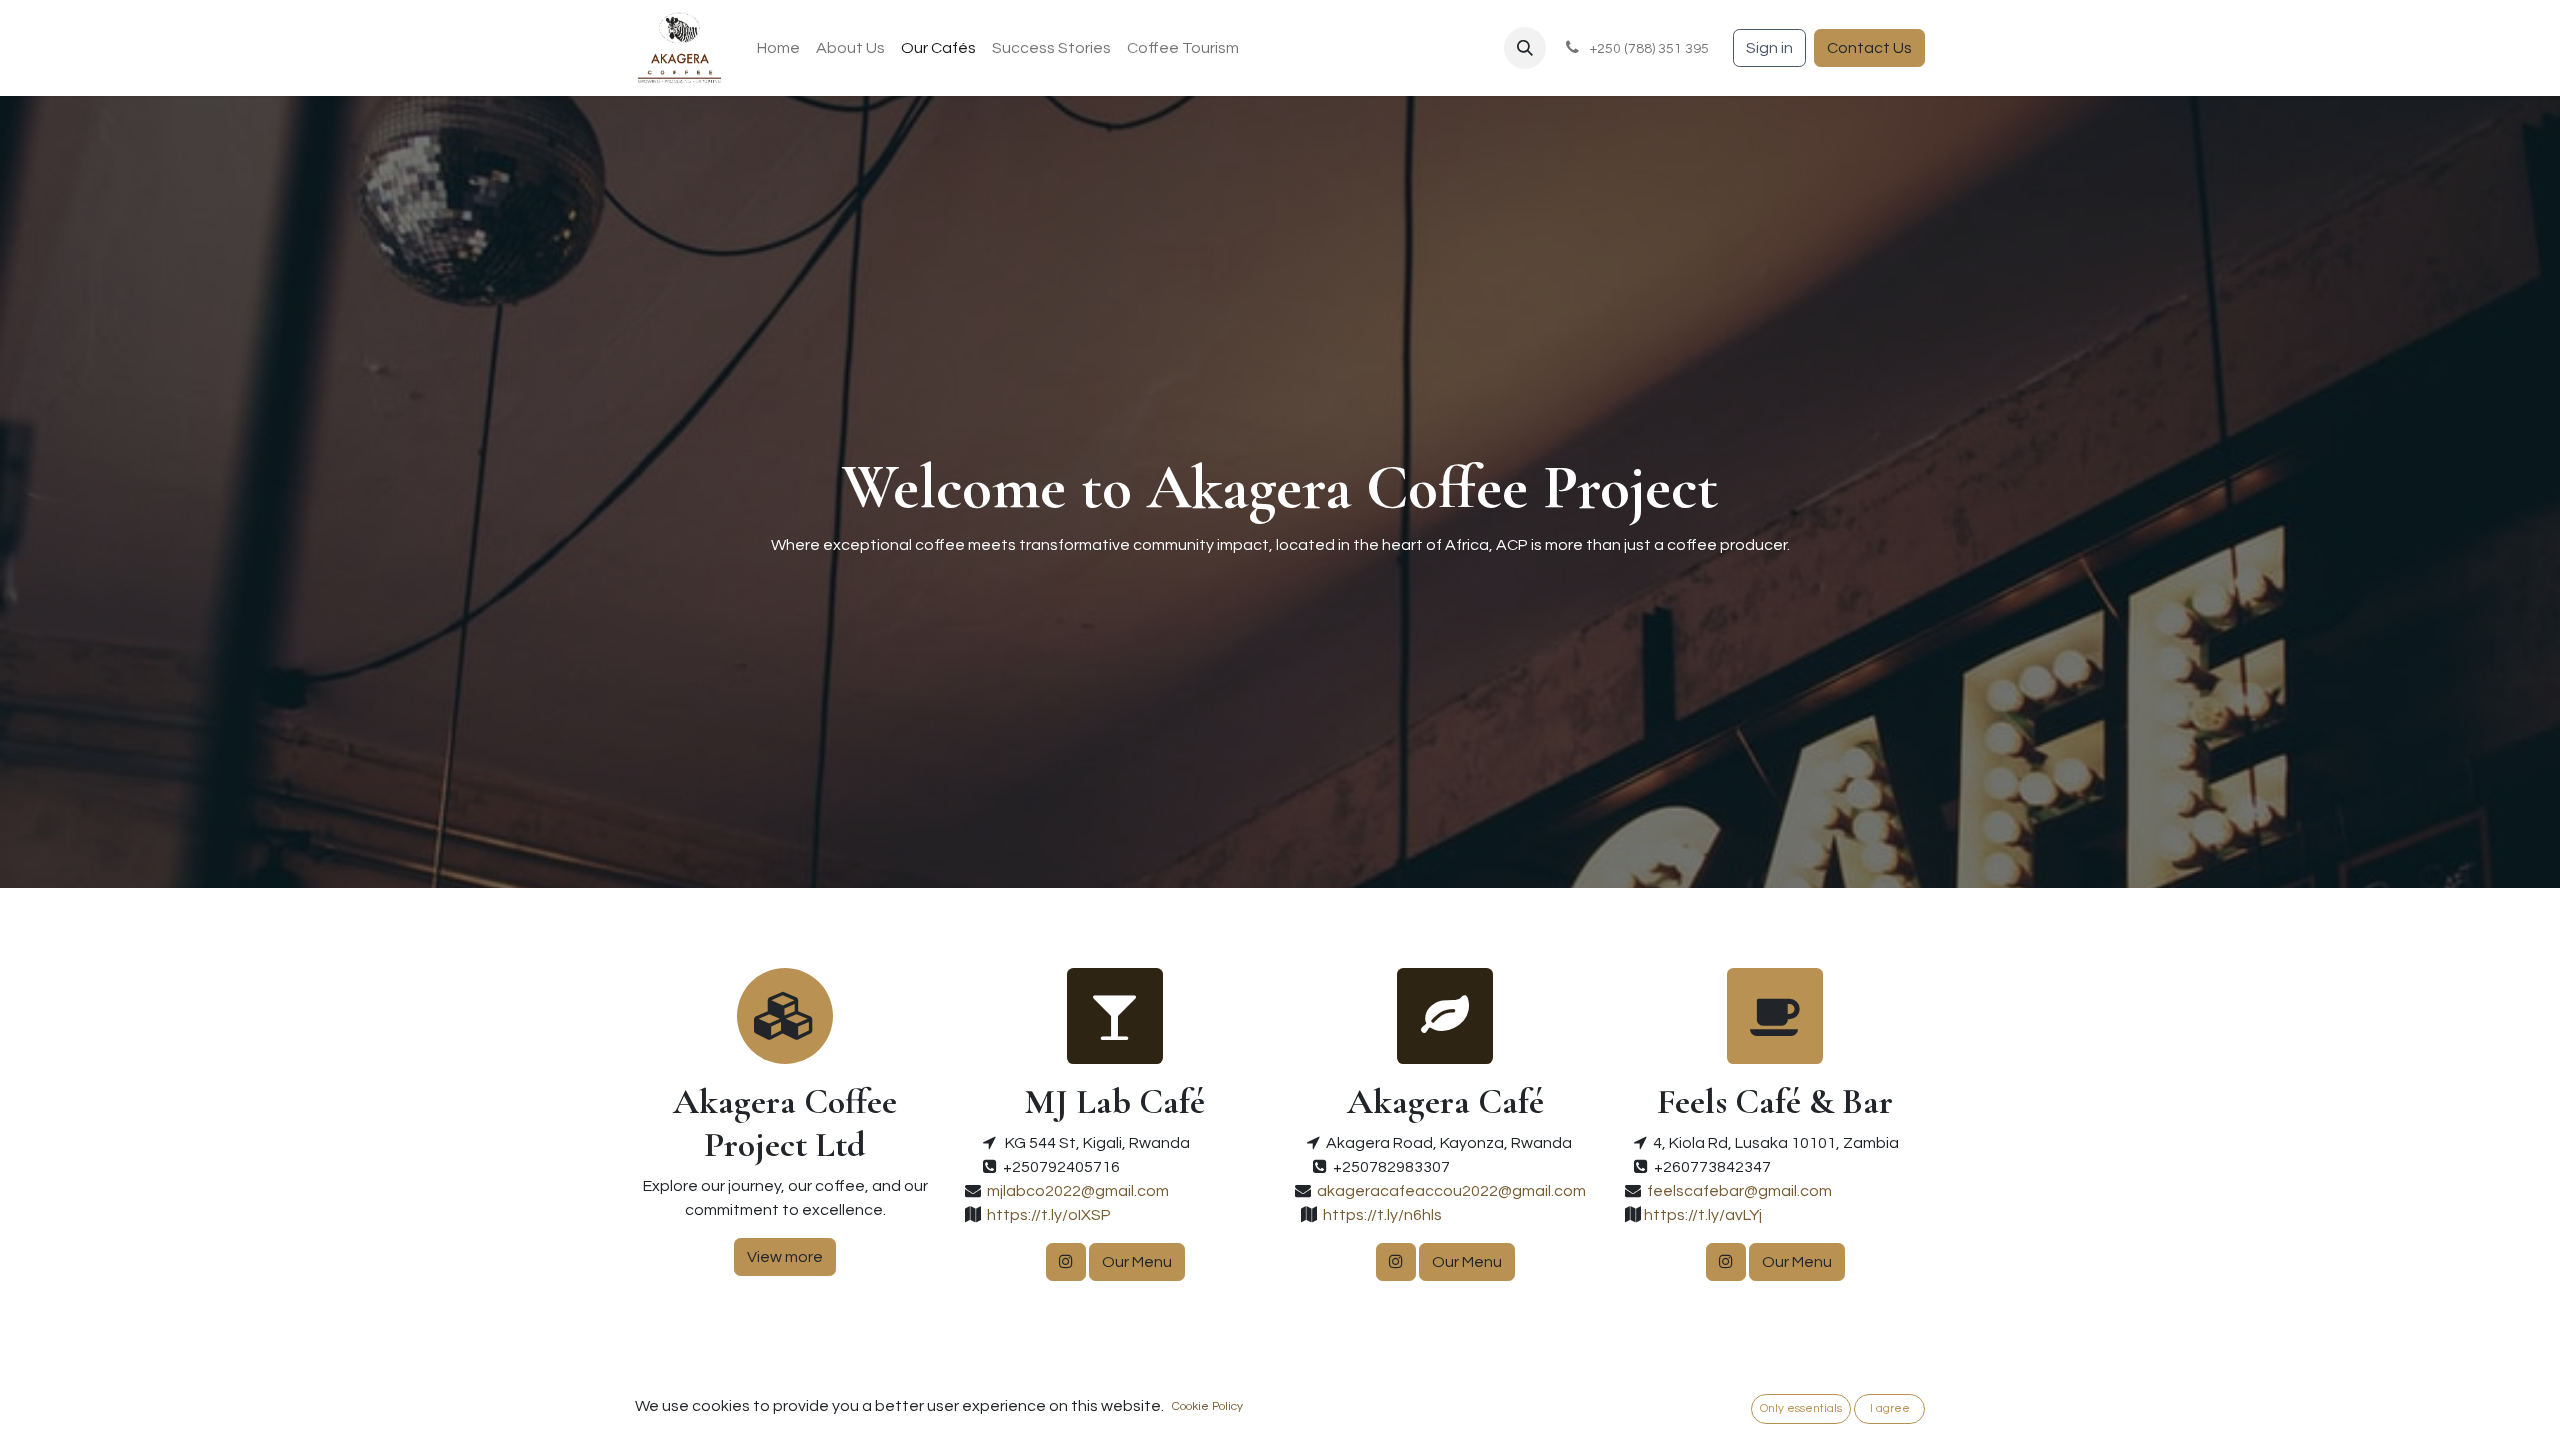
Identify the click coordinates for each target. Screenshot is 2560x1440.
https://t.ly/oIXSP (1046, 1215)
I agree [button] (1890, 1408)
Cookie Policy (1207, 1406)
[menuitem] (778, 48)
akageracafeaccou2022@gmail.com (1451, 1191)
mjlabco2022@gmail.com (1078, 1191)
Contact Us (1869, 48)
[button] (1525, 48)
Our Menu (1137, 1262)
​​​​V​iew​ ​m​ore (785, 1257)
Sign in (1769, 48)
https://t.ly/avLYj (1701, 1215)
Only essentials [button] (1801, 1408)
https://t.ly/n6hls (1379, 1215)
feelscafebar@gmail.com (1739, 1191)
